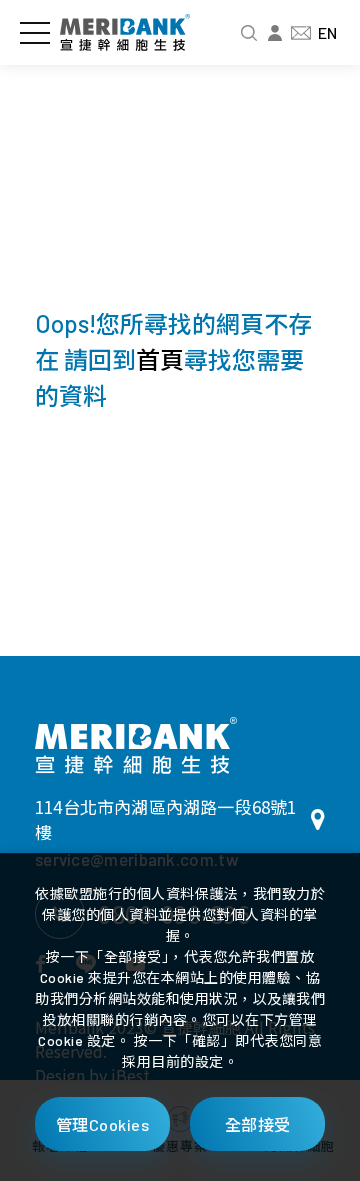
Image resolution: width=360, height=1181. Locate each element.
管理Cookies (103, 1124)
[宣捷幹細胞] (136, 745)
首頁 (160, 359)
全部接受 (258, 1124)
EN (327, 32)
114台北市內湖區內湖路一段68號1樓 (166, 819)
